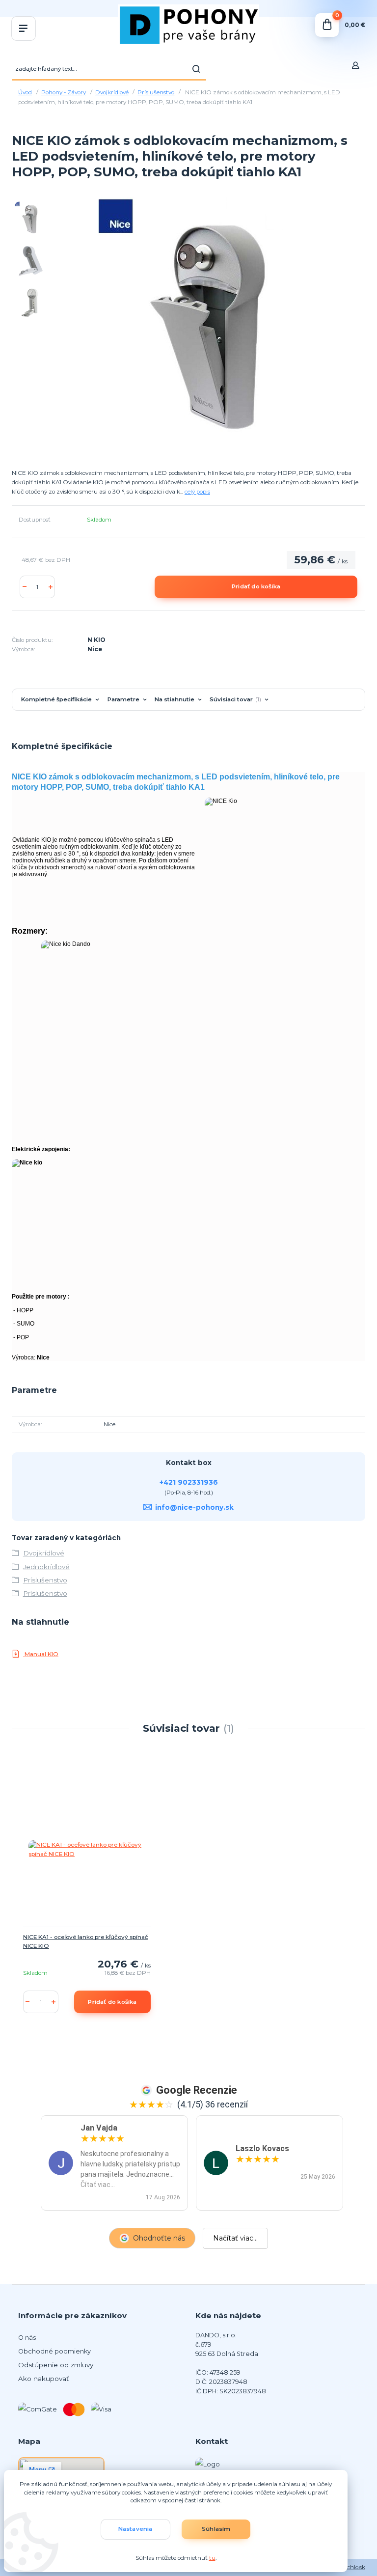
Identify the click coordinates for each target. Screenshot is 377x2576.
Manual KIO (41, 1654)
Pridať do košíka (256, 586)
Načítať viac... (235, 2238)
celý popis (197, 492)
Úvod (25, 92)
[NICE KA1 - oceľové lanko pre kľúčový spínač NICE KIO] (87, 1850)
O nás (27, 2338)
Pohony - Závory (64, 92)
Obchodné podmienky (54, 2351)
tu (212, 2558)
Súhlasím (216, 2529)
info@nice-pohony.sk (194, 1507)
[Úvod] (188, 25)
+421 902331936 (189, 1482)
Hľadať (196, 69)
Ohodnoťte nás (159, 2238)
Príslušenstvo (156, 92)
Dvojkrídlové (112, 92)
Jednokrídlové (46, 1567)
